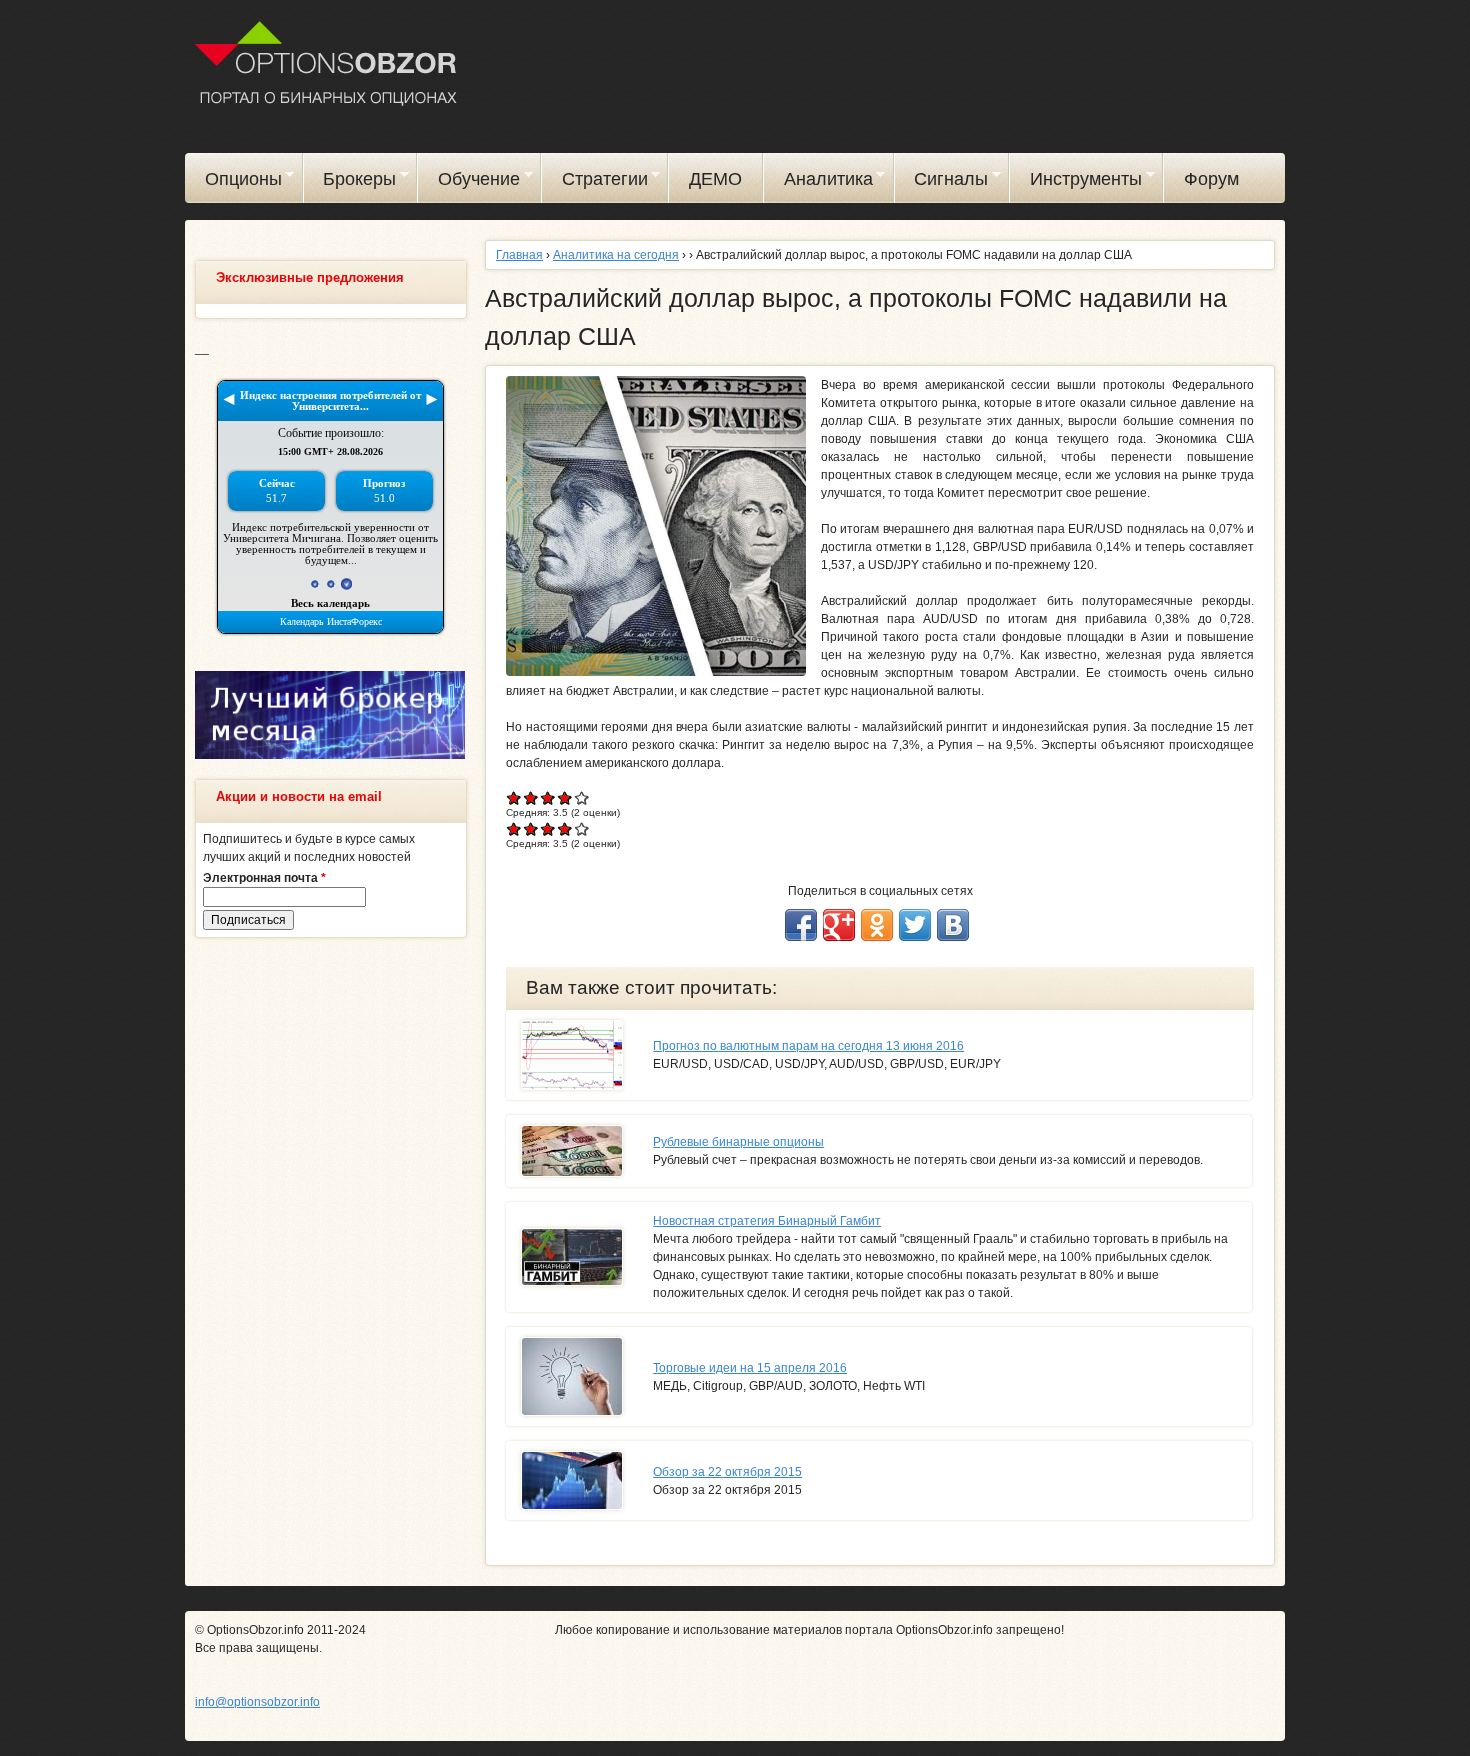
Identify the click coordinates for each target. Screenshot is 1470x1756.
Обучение (469, 182)
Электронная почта (264, 878)
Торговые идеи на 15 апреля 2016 (750, 1368)
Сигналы (942, 182)
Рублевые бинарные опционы (738, 1142)
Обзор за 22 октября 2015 (727, 1472)
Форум (1211, 179)
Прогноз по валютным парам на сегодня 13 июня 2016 (808, 1046)
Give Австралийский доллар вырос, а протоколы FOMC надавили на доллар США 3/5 (548, 797)
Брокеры (350, 182)
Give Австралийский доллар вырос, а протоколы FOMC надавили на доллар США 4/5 (565, 797)
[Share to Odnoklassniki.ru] (877, 925)
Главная (519, 255)
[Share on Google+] (839, 925)
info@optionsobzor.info (257, 1702)
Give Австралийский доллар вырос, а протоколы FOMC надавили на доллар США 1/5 (514, 797)
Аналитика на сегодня (616, 255)
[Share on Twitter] (915, 925)
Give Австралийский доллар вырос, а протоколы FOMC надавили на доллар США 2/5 (531, 797)
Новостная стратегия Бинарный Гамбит (767, 1221)
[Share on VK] (953, 925)
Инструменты (1076, 182)
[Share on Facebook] (801, 925)
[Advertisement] (330, 1258)
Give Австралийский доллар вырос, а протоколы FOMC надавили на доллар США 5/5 (582, 797)
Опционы (233, 182)
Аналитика (818, 182)
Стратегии (595, 182)
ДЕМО (715, 179)
